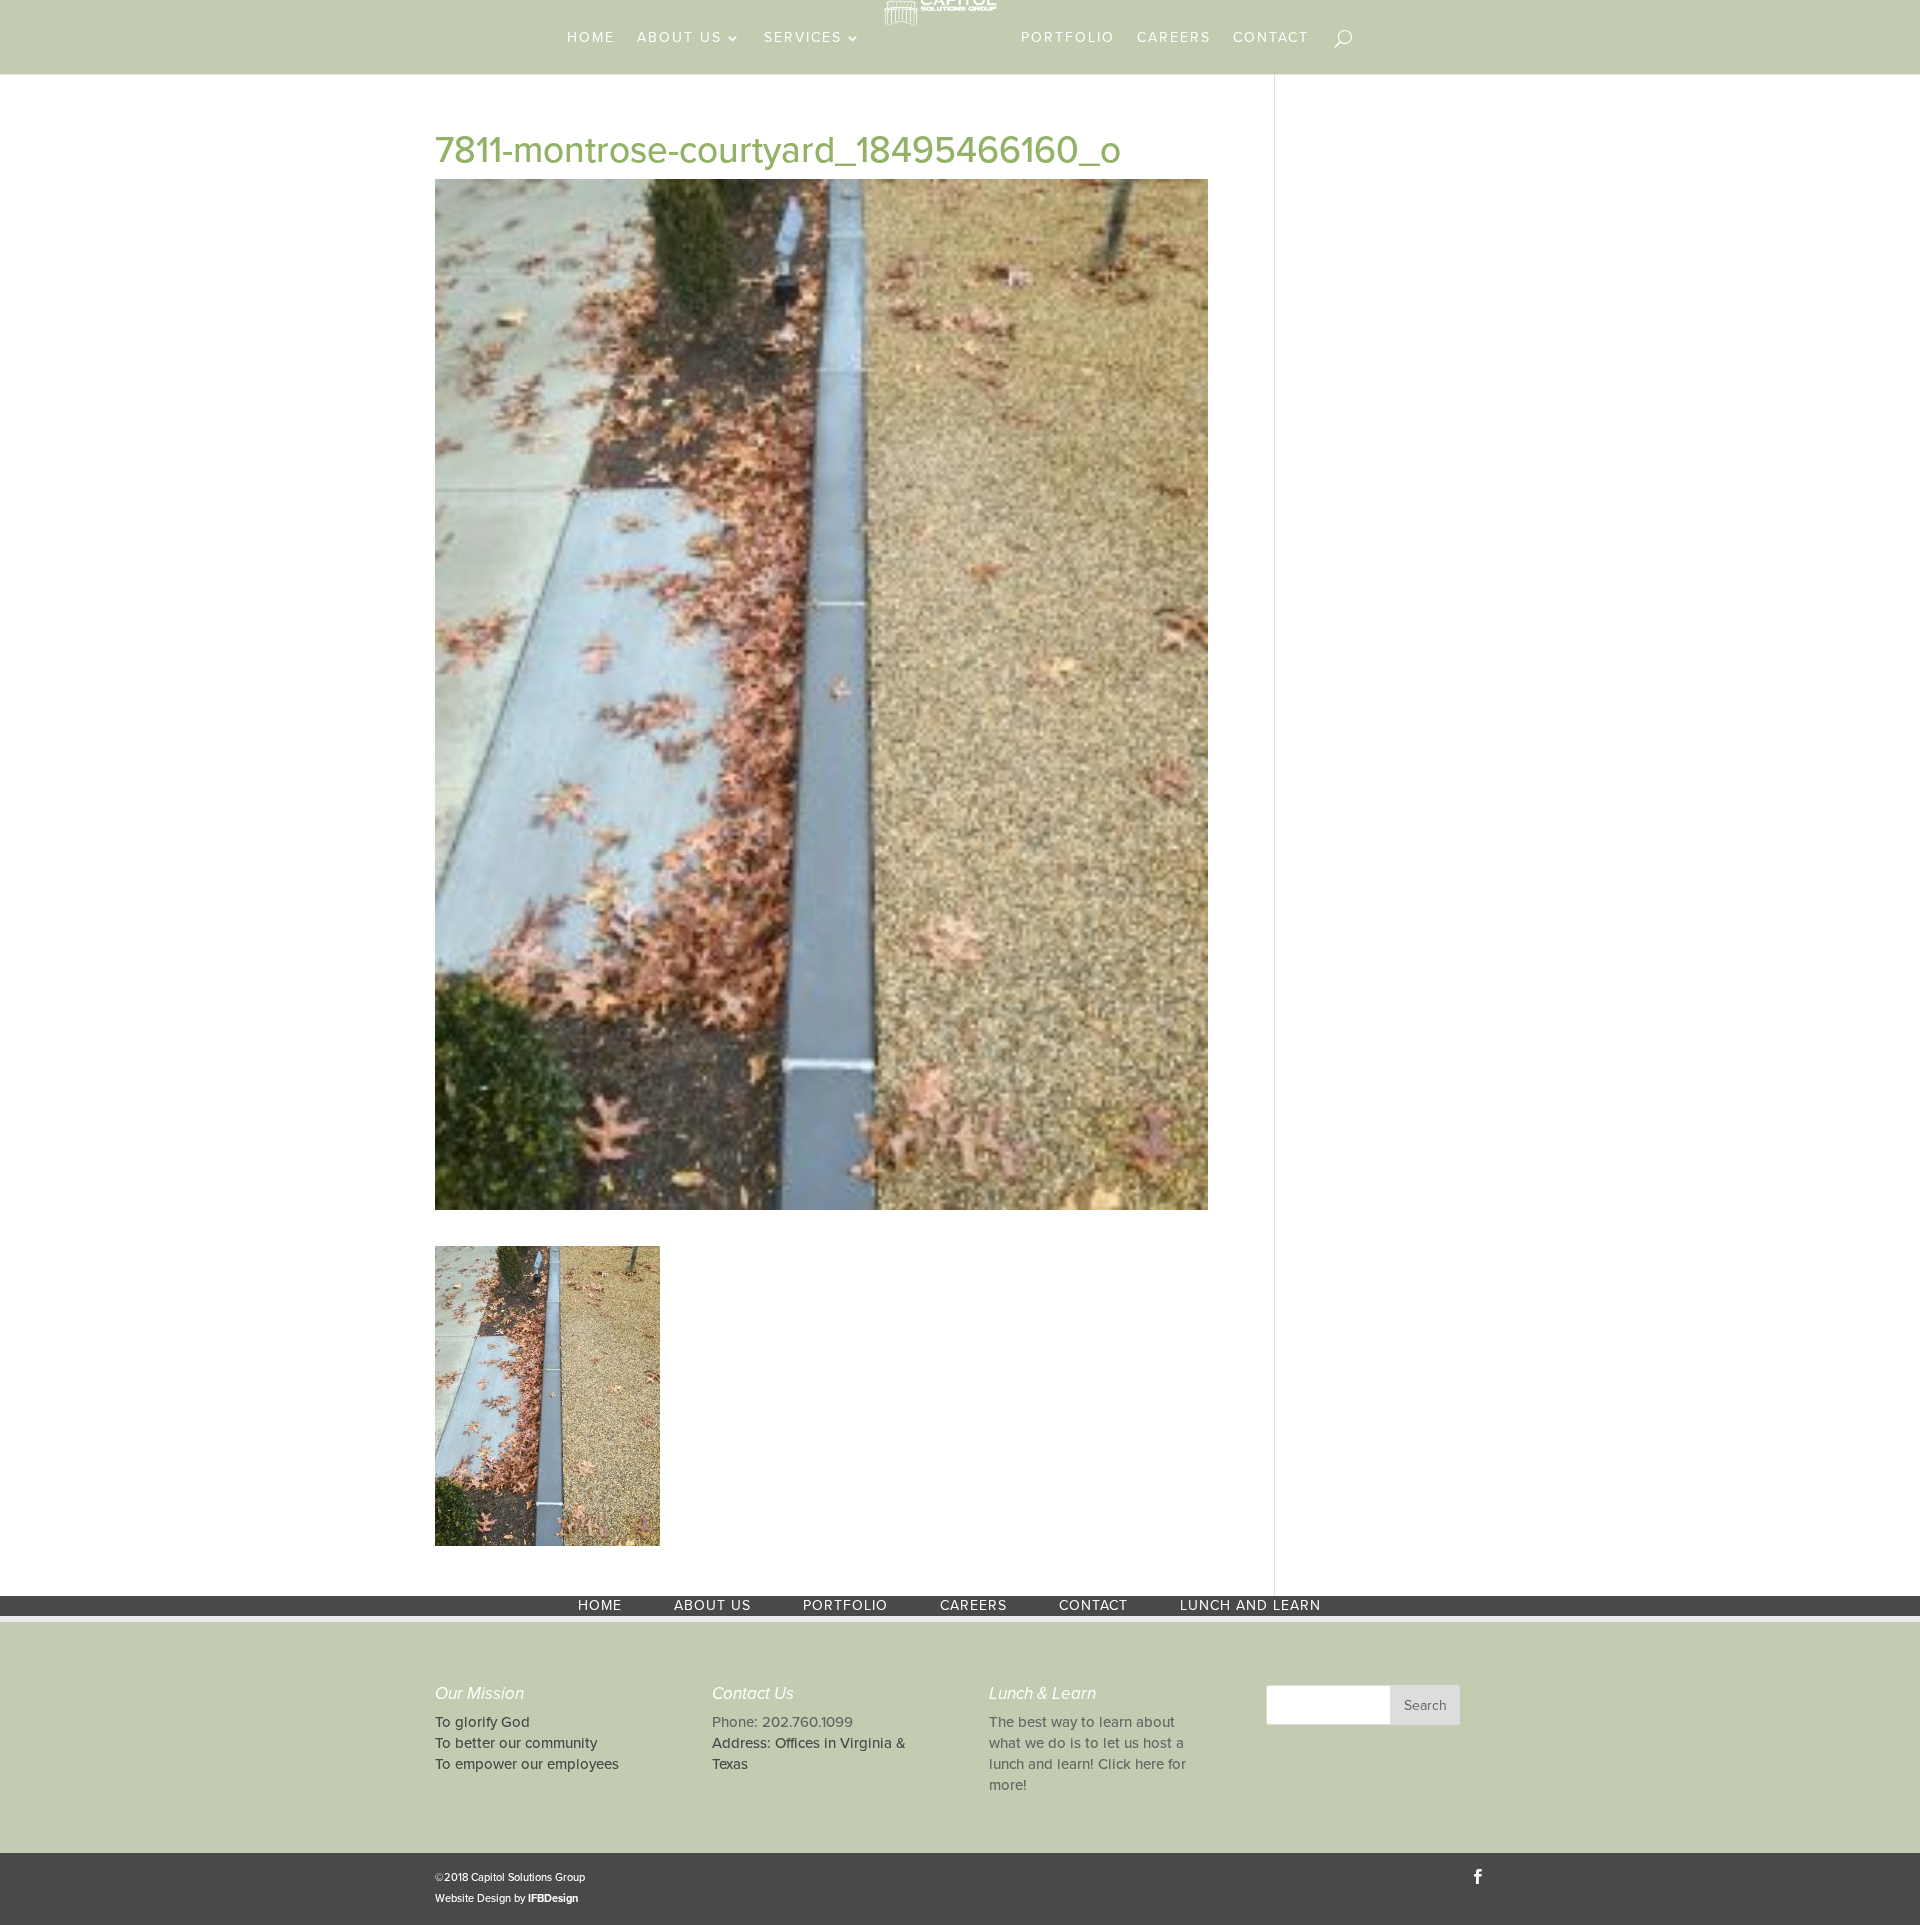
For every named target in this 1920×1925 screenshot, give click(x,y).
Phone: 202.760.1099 (782, 1722)
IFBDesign (553, 1898)
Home (591, 38)
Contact (1271, 38)
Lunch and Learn (1250, 1605)
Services (803, 38)
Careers (1174, 38)
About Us (679, 38)
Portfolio (1068, 38)
